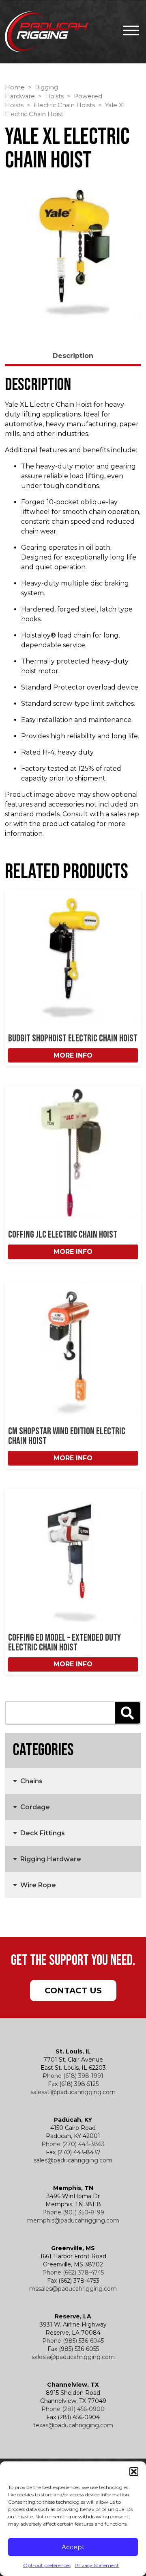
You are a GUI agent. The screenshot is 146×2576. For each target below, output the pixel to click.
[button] (134, 2472)
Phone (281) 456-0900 (73, 2409)
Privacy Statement (97, 2565)
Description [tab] (73, 356)
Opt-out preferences (47, 2565)
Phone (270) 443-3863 (73, 2144)
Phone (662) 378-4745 (73, 2272)
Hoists (54, 96)
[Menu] (129, 32)
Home (15, 87)
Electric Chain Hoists (64, 105)
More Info (73, 1055)
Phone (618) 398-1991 (73, 2076)
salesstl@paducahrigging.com (73, 2092)
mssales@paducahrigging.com (73, 2289)
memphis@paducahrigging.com (73, 2220)
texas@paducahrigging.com (73, 2425)
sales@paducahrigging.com (73, 2160)
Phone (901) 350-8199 (73, 2212)
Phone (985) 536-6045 (73, 2341)
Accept (73, 2547)
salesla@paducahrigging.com (73, 2357)
